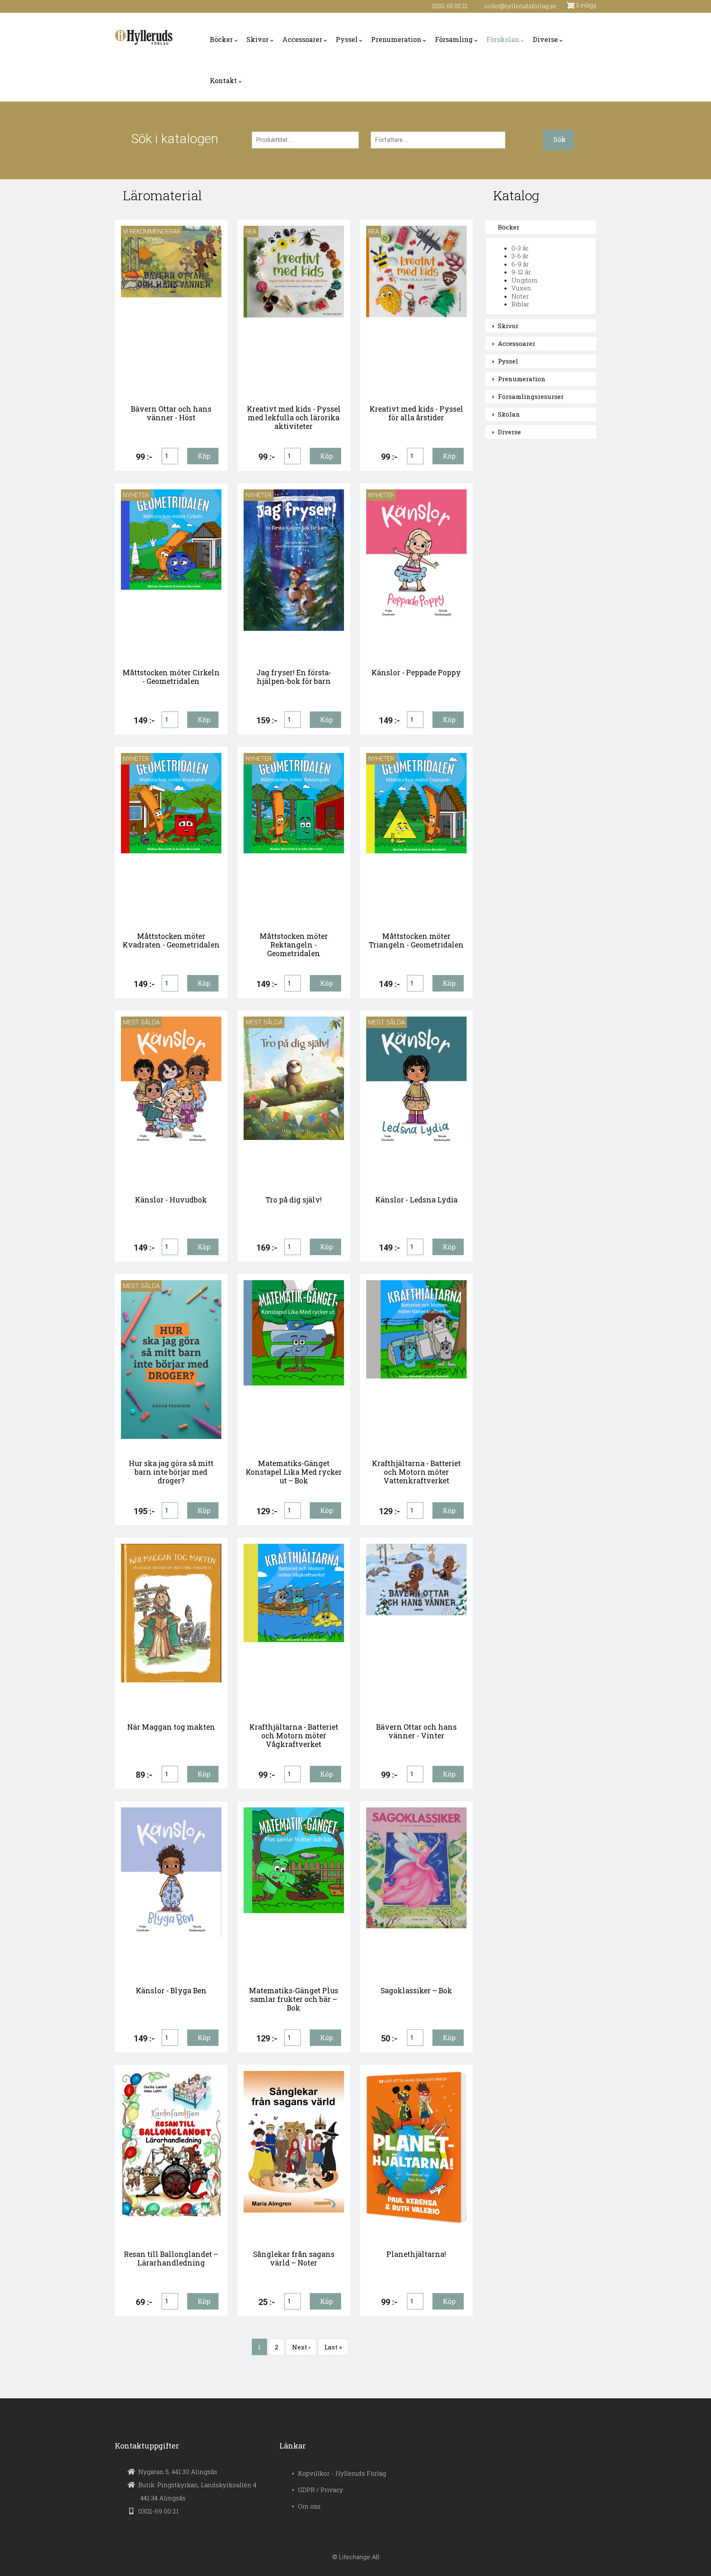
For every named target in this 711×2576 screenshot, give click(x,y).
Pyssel (347, 39)
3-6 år (520, 256)
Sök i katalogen (175, 139)
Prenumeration (396, 39)
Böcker (221, 39)
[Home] (144, 37)
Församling (454, 39)
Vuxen (521, 288)
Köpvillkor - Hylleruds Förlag (342, 2473)
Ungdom (525, 280)
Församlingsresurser (531, 396)
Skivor (258, 39)
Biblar (520, 304)
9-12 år (521, 272)
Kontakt (223, 80)
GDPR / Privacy (321, 2490)
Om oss (309, 2506)
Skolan (509, 414)
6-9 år (520, 264)
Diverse (545, 39)
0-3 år (520, 248)
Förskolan (503, 39)
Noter (520, 296)
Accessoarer (302, 39)
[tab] (541, 227)
